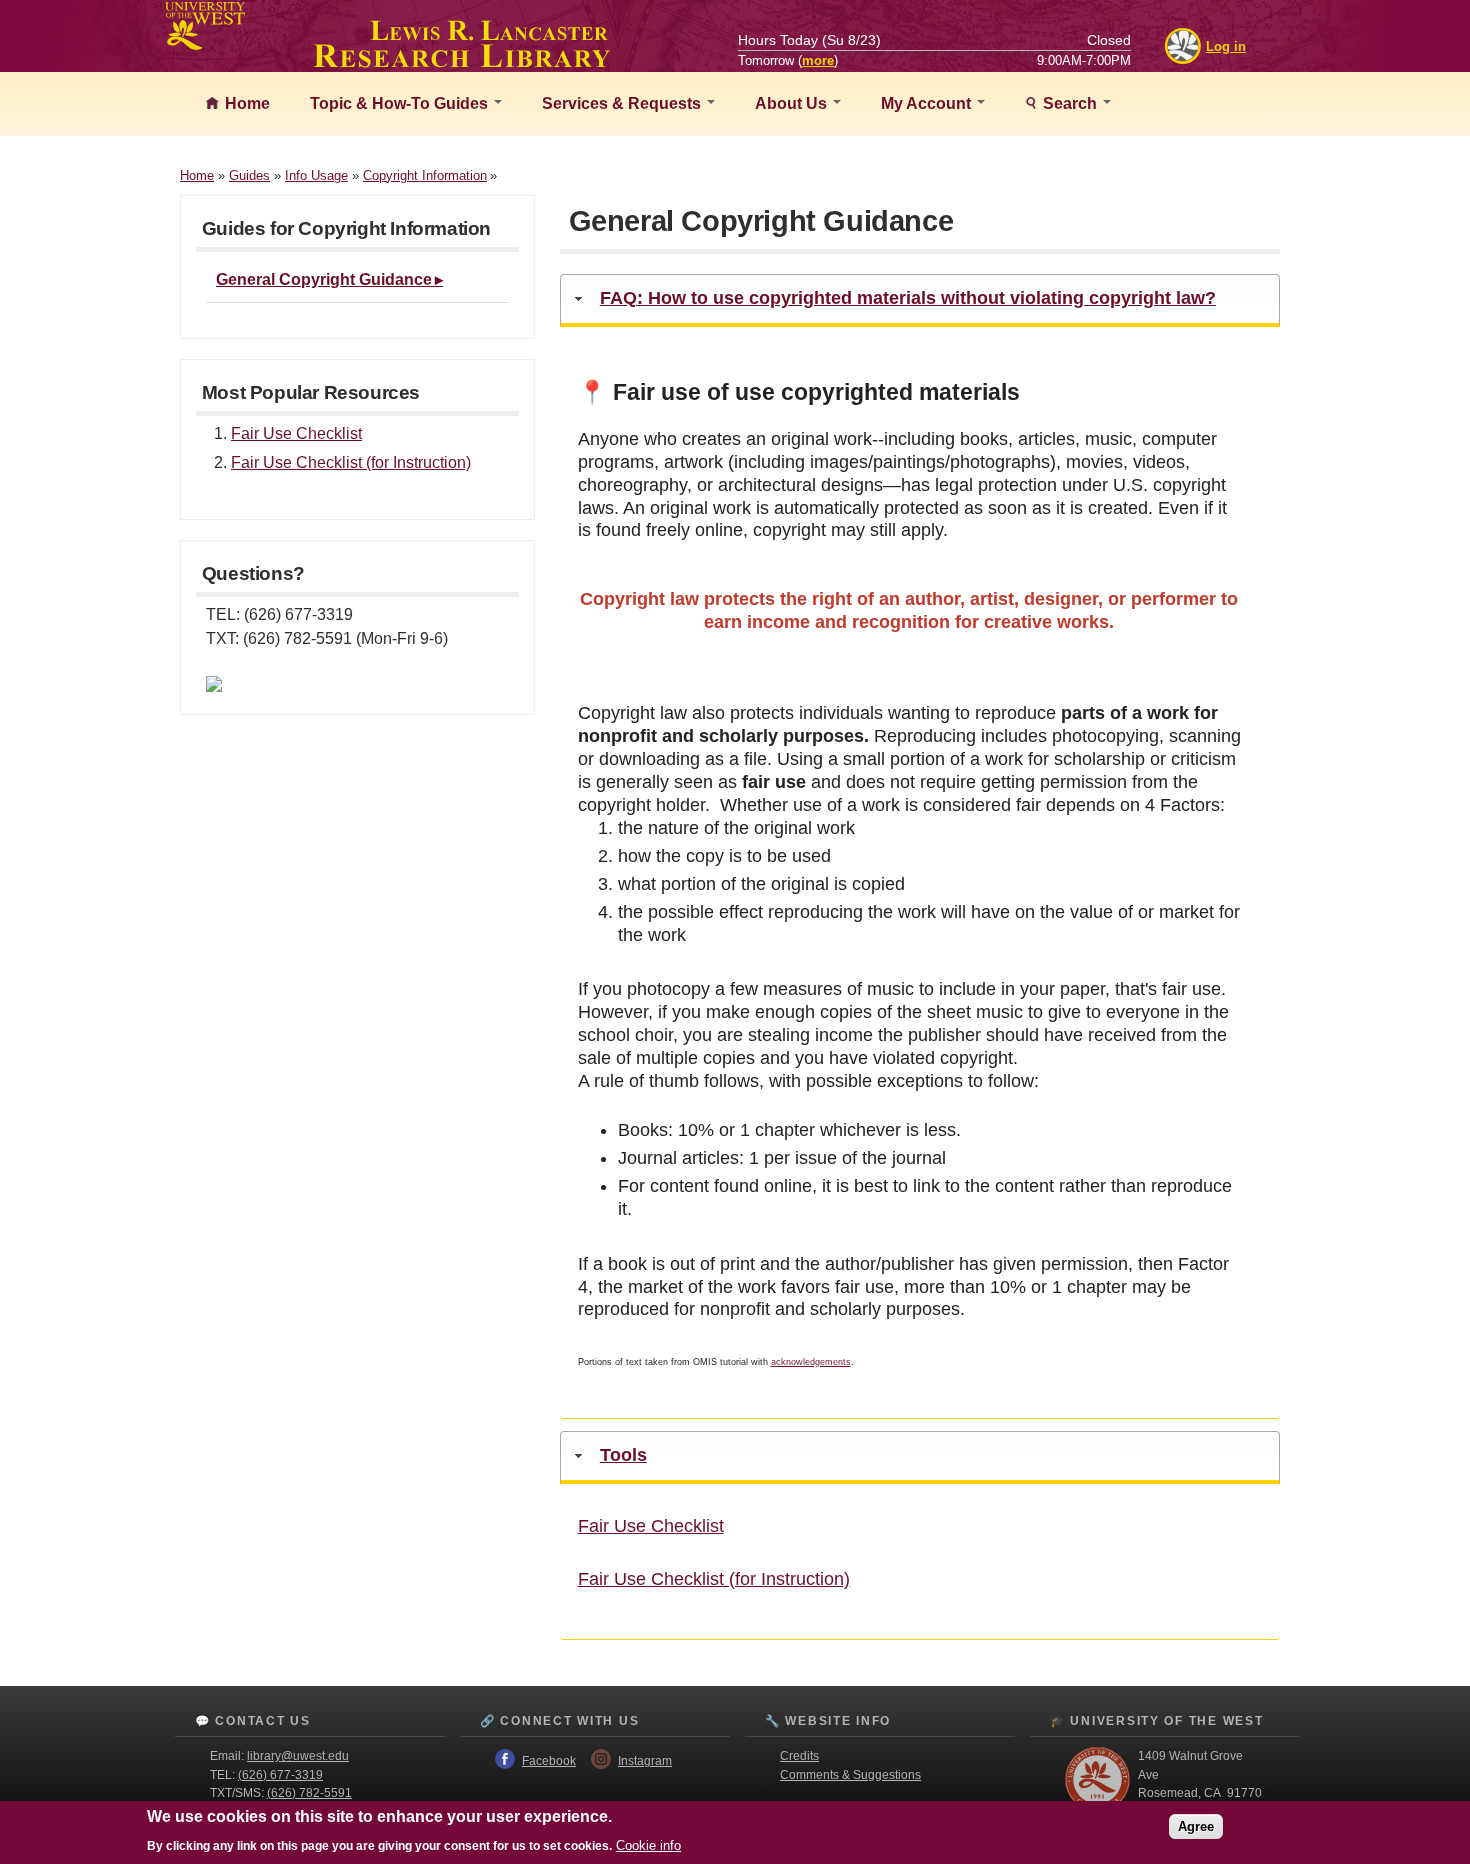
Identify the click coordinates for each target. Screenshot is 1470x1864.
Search (1070, 103)
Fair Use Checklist (296, 433)
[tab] (920, 300)
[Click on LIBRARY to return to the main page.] (462, 62)
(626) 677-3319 (280, 1775)
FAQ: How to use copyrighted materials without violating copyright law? (908, 298)
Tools (623, 1455)
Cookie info (648, 1845)
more (818, 60)
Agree (1196, 1826)
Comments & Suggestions (850, 1775)
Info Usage (316, 175)
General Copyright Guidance (324, 279)
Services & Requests (623, 103)
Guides (249, 175)
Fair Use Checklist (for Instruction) (351, 462)
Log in (1226, 46)
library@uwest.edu (298, 1756)
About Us (793, 103)
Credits (799, 1756)
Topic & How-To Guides (401, 103)
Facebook (549, 1761)
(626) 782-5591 (309, 1793)
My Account (928, 103)
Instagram (645, 1761)
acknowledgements (811, 1362)
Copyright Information (425, 175)
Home (245, 103)
